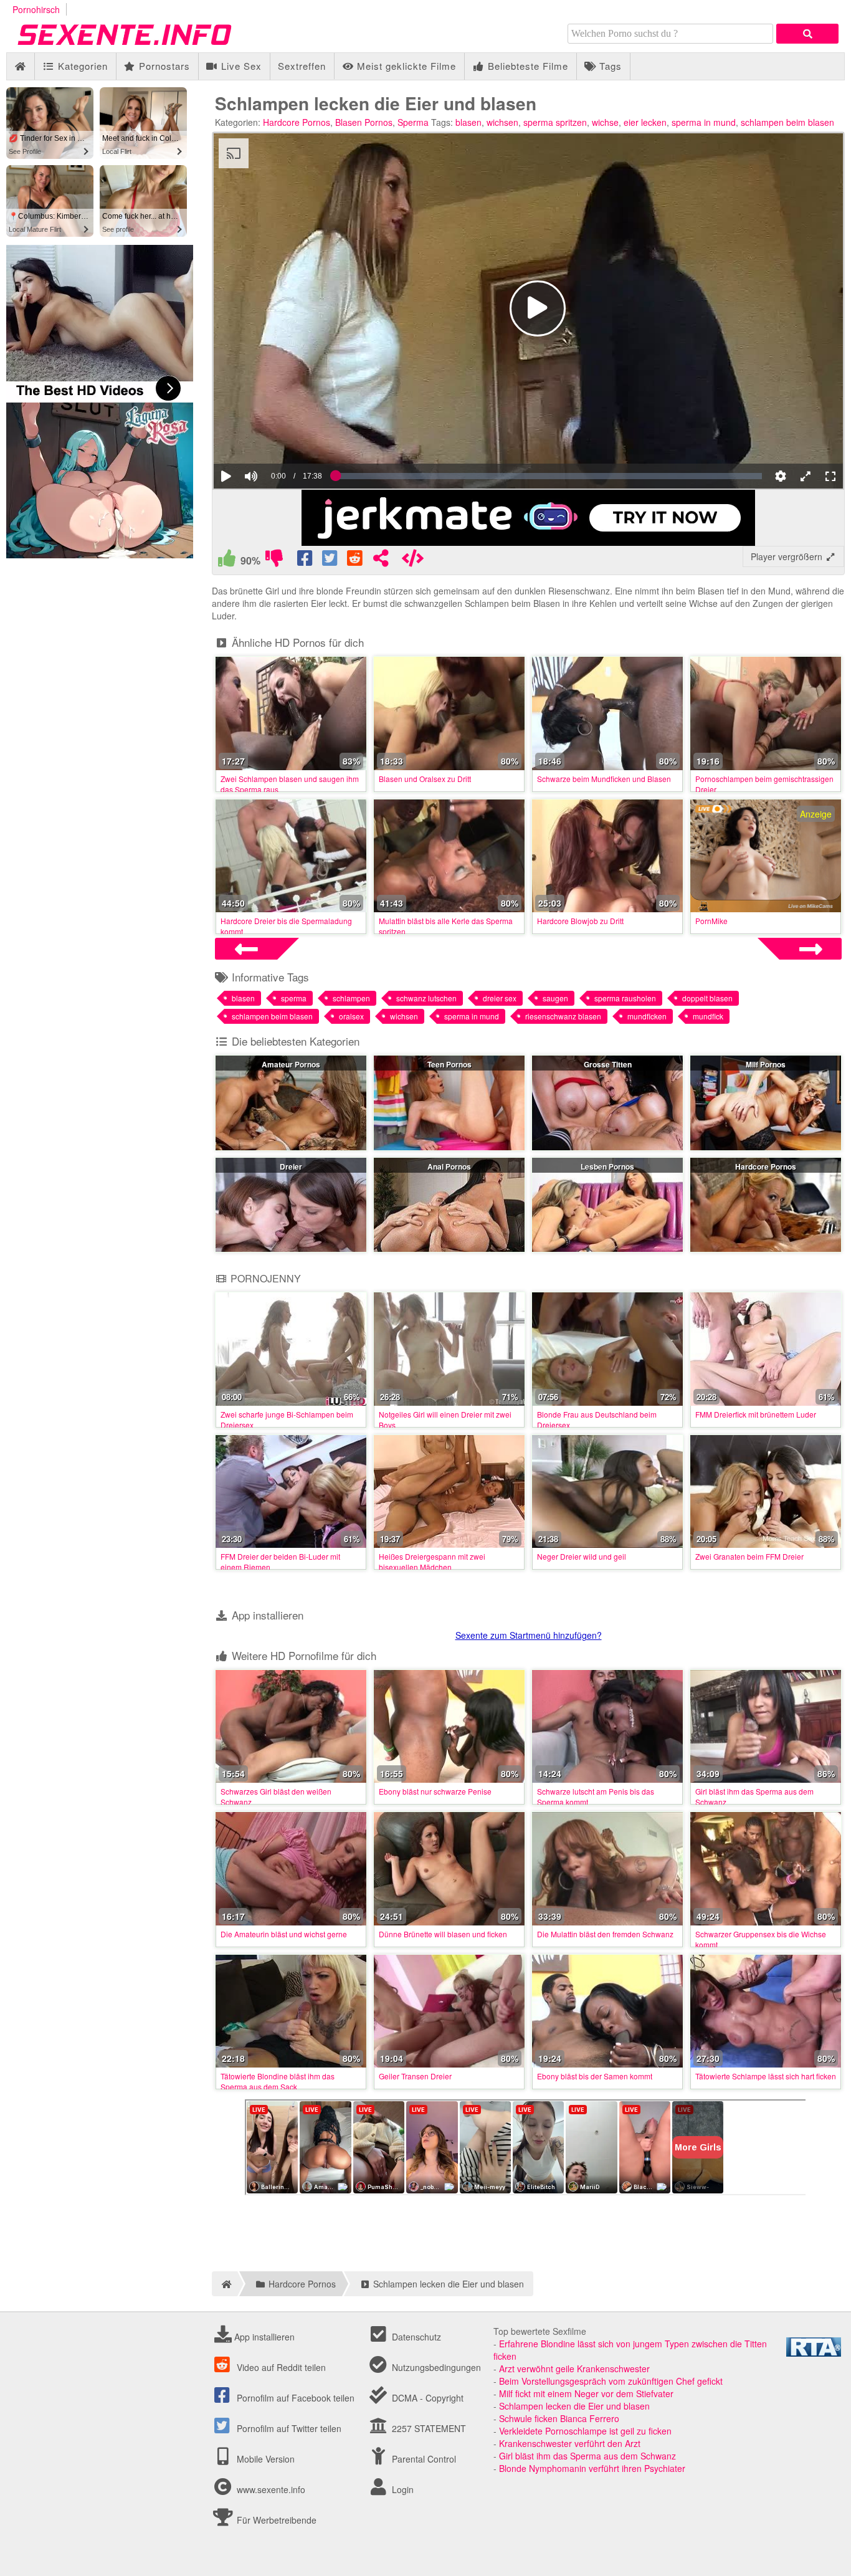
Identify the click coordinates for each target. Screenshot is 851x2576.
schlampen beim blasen (787, 122)
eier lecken (645, 122)
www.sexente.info (271, 2489)
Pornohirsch (36, 9)
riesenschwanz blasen (563, 1016)
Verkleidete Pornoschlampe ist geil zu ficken (585, 2431)
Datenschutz (415, 2337)
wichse (605, 122)
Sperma (413, 122)
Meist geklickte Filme (405, 66)
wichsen (502, 122)
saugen (555, 998)
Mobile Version (264, 2459)
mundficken (647, 1016)
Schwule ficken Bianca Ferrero (559, 2418)
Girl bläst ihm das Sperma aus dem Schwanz (587, 2456)
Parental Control (423, 2459)
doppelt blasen (707, 998)
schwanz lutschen (426, 998)
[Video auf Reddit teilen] (356, 561)
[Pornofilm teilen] (381, 561)
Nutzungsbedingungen (435, 2367)
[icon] (20, 66)
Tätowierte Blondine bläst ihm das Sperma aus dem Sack (278, 2081)
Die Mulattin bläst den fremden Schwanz (605, 1934)
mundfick (708, 1016)
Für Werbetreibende (275, 2520)
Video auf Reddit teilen (280, 2367)
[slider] (273, 438)
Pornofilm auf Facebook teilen (294, 2398)
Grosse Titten (608, 1064)
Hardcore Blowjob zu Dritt (580, 921)
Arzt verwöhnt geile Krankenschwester (574, 2368)
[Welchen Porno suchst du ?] (807, 34)
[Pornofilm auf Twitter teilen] (331, 561)
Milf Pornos (766, 1064)
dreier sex (500, 998)
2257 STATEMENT (428, 2428)
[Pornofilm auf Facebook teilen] (306, 561)
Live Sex (240, 66)
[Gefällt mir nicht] (274, 561)
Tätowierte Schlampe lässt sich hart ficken (766, 2076)
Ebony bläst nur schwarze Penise (435, 1791)
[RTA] (814, 2353)
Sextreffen (302, 66)
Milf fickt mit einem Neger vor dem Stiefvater (586, 2393)
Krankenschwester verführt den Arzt (570, 2443)
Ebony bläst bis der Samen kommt (595, 2076)
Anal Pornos (449, 1166)
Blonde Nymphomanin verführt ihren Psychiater (592, 2468)
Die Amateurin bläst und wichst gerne (284, 1934)
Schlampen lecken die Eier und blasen (574, 2406)
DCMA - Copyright (426, 2398)
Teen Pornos (449, 1064)
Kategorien (81, 66)
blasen (468, 122)
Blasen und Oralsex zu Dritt (425, 779)
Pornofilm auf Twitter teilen (288, 2428)
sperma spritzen (555, 122)
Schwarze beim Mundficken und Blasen (604, 779)
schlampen (351, 998)
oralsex (351, 1016)
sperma (294, 998)
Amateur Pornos (291, 1064)
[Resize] (806, 476)
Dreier (291, 1166)
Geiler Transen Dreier (415, 2076)
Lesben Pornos (607, 1166)
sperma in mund (704, 122)
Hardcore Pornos (297, 122)
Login (402, 2489)
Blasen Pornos (364, 122)
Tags (609, 66)
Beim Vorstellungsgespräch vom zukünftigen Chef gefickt (611, 2381)
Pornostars (163, 66)
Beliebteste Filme (526, 66)
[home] (225, 2284)
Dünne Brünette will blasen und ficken (443, 1934)
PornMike (711, 921)
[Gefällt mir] (227, 561)
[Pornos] (143, 46)
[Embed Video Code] (412, 561)
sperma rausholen (625, 998)
